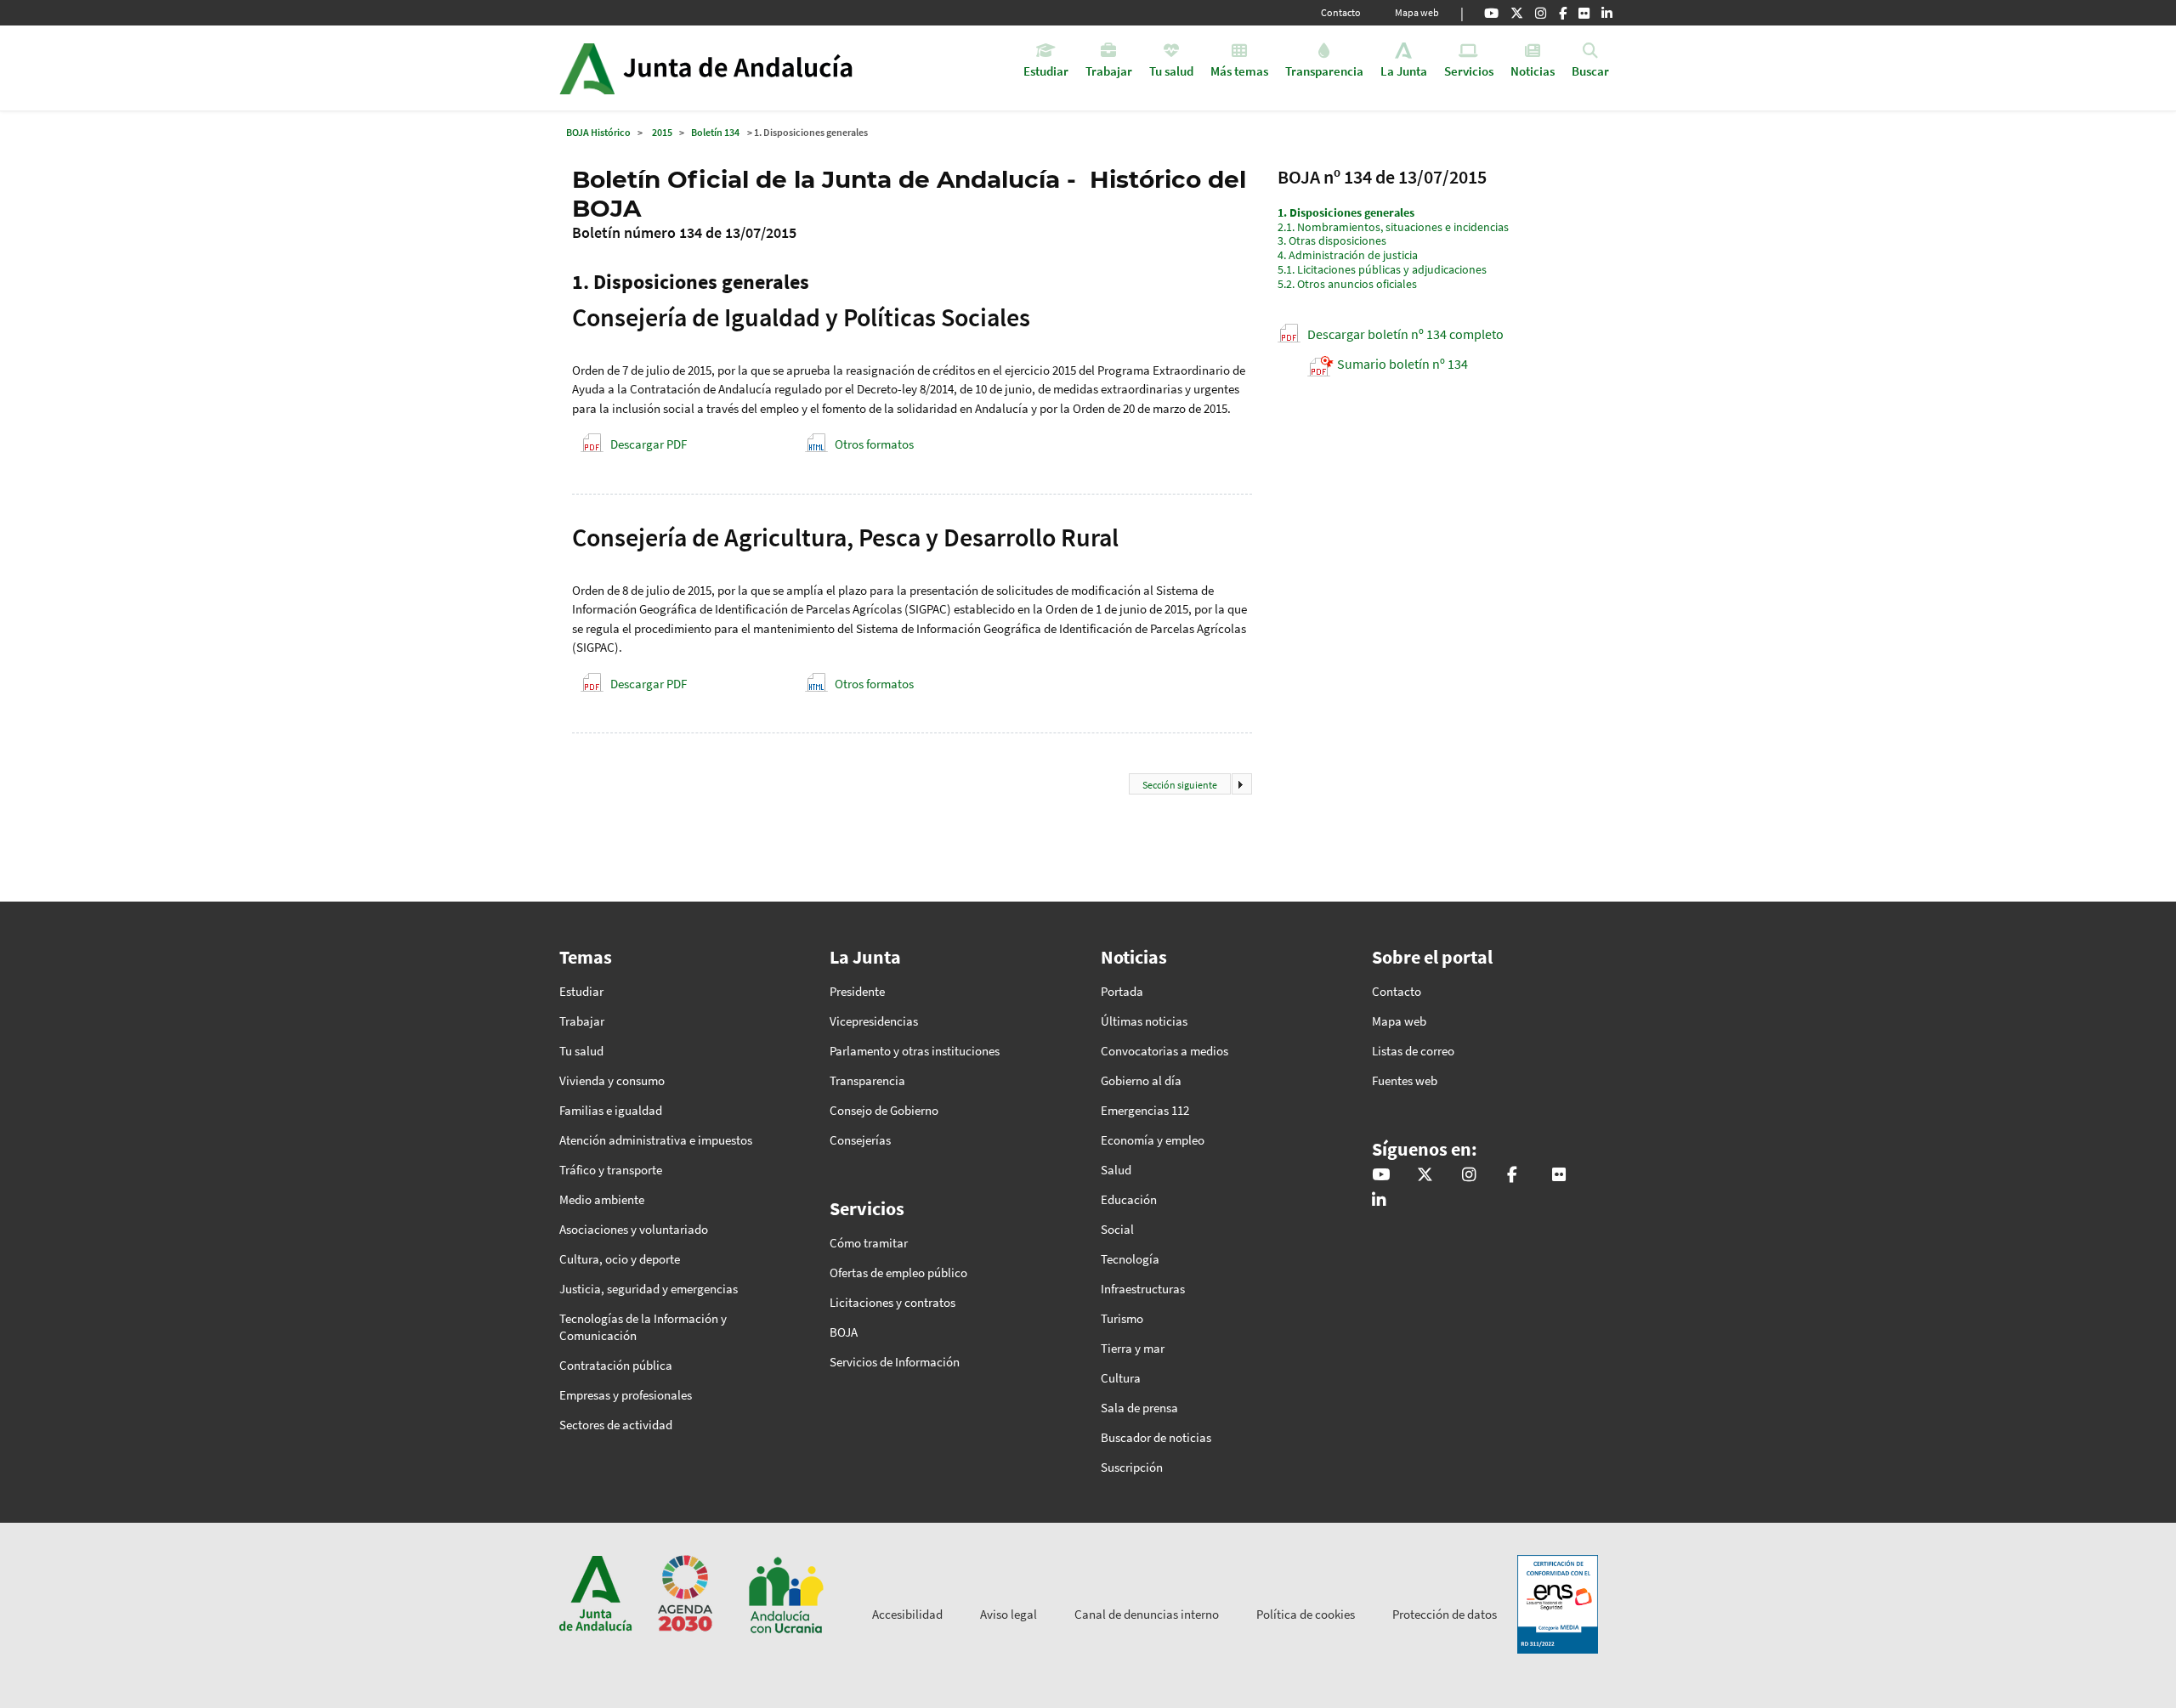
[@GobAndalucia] (1491, 13)
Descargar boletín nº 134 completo (1405, 334)
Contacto (1341, 12)
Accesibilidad (907, 1614)
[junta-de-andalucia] (1607, 13)
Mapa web (1417, 12)
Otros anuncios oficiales (1347, 284)
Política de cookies (1306, 1614)
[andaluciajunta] (1517, 13)
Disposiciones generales (1346, 212)
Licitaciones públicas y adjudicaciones (1382, 269)
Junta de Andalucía (587, 68)
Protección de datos (1445, 1614)
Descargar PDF (649, 444)
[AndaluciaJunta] (1563, 13)
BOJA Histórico (598, 132)
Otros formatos (874, 444)
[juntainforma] (1584, 13)
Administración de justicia (1348, 255)
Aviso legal (1009, 1614)
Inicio (754, 68)
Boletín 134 (715, 132)
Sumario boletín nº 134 (1402, 364)
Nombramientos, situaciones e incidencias (1393, 227)
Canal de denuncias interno (1147, 1614)
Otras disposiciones (1332, 240)
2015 (662, 132)
